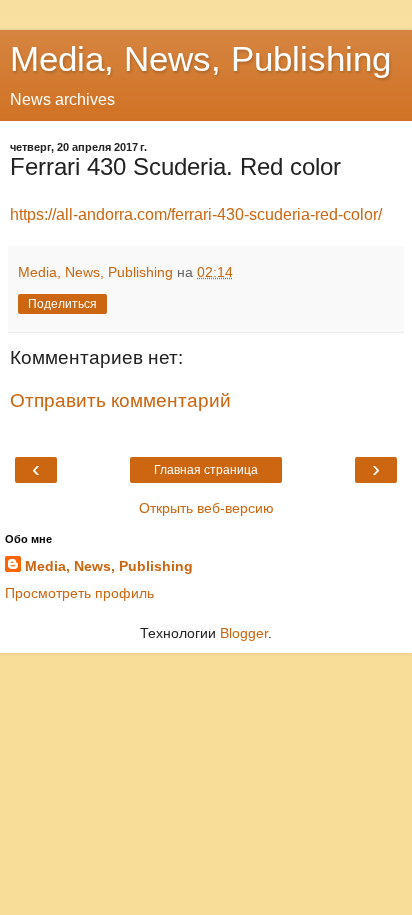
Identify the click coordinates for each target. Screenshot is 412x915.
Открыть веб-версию (206, 508)
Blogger (244, 633)
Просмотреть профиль (79, 593)
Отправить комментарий (120, 400)
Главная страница (206, 470)
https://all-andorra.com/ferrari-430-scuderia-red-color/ (196, 214)
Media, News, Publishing (200, 59)
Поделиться (62, 304)
